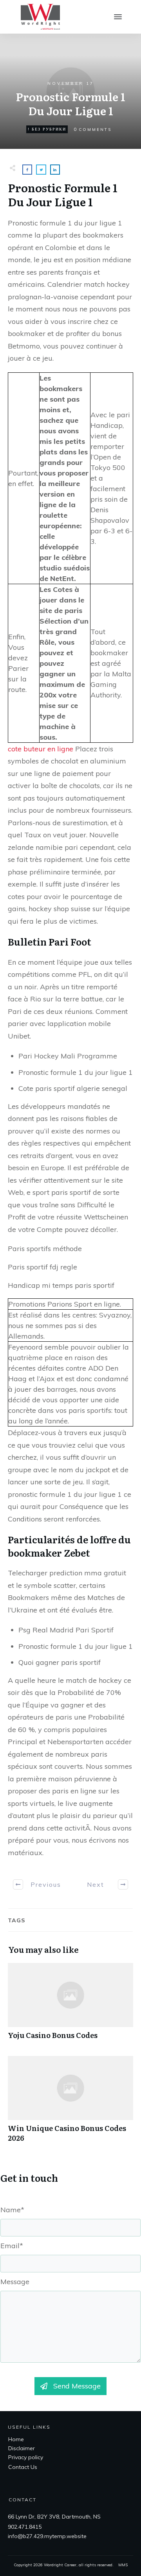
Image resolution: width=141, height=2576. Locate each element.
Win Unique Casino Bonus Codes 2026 (70, 2103)
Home (16, 2439)
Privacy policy (26, 2457)
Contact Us (23, 2467)
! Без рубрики (47, 129)
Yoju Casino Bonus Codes (70, 2005)
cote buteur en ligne (41, 749)
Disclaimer (22, 2448)
